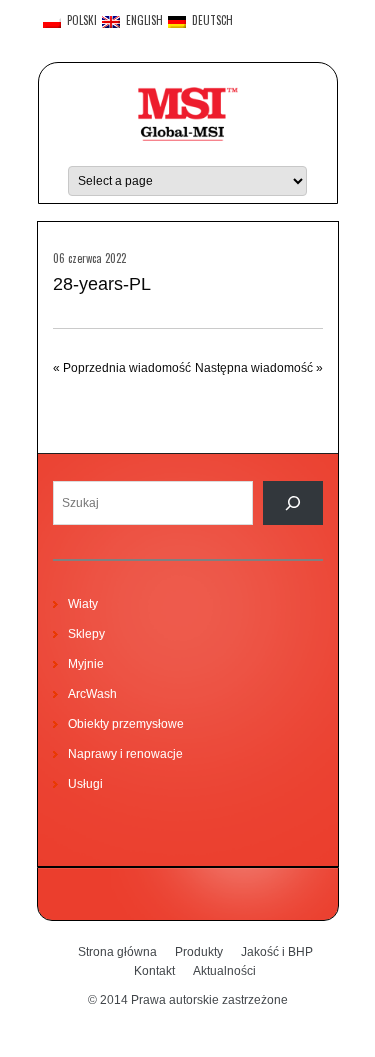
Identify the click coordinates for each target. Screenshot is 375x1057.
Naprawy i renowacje (125, 754)
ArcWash (92, 694)
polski (79, 21)
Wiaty (83, 604)
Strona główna (117, 952)
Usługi (85, 784)
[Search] (293, 503)
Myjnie (86, 664)
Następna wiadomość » (259, 368)
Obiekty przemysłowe (126, 724)
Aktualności (224, 971)
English (141, 21)
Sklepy (86, 634)
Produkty (199, 952)
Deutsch (209, 21)
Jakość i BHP (277, 952)
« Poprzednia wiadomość (122, 368)
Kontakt (154, 971)
